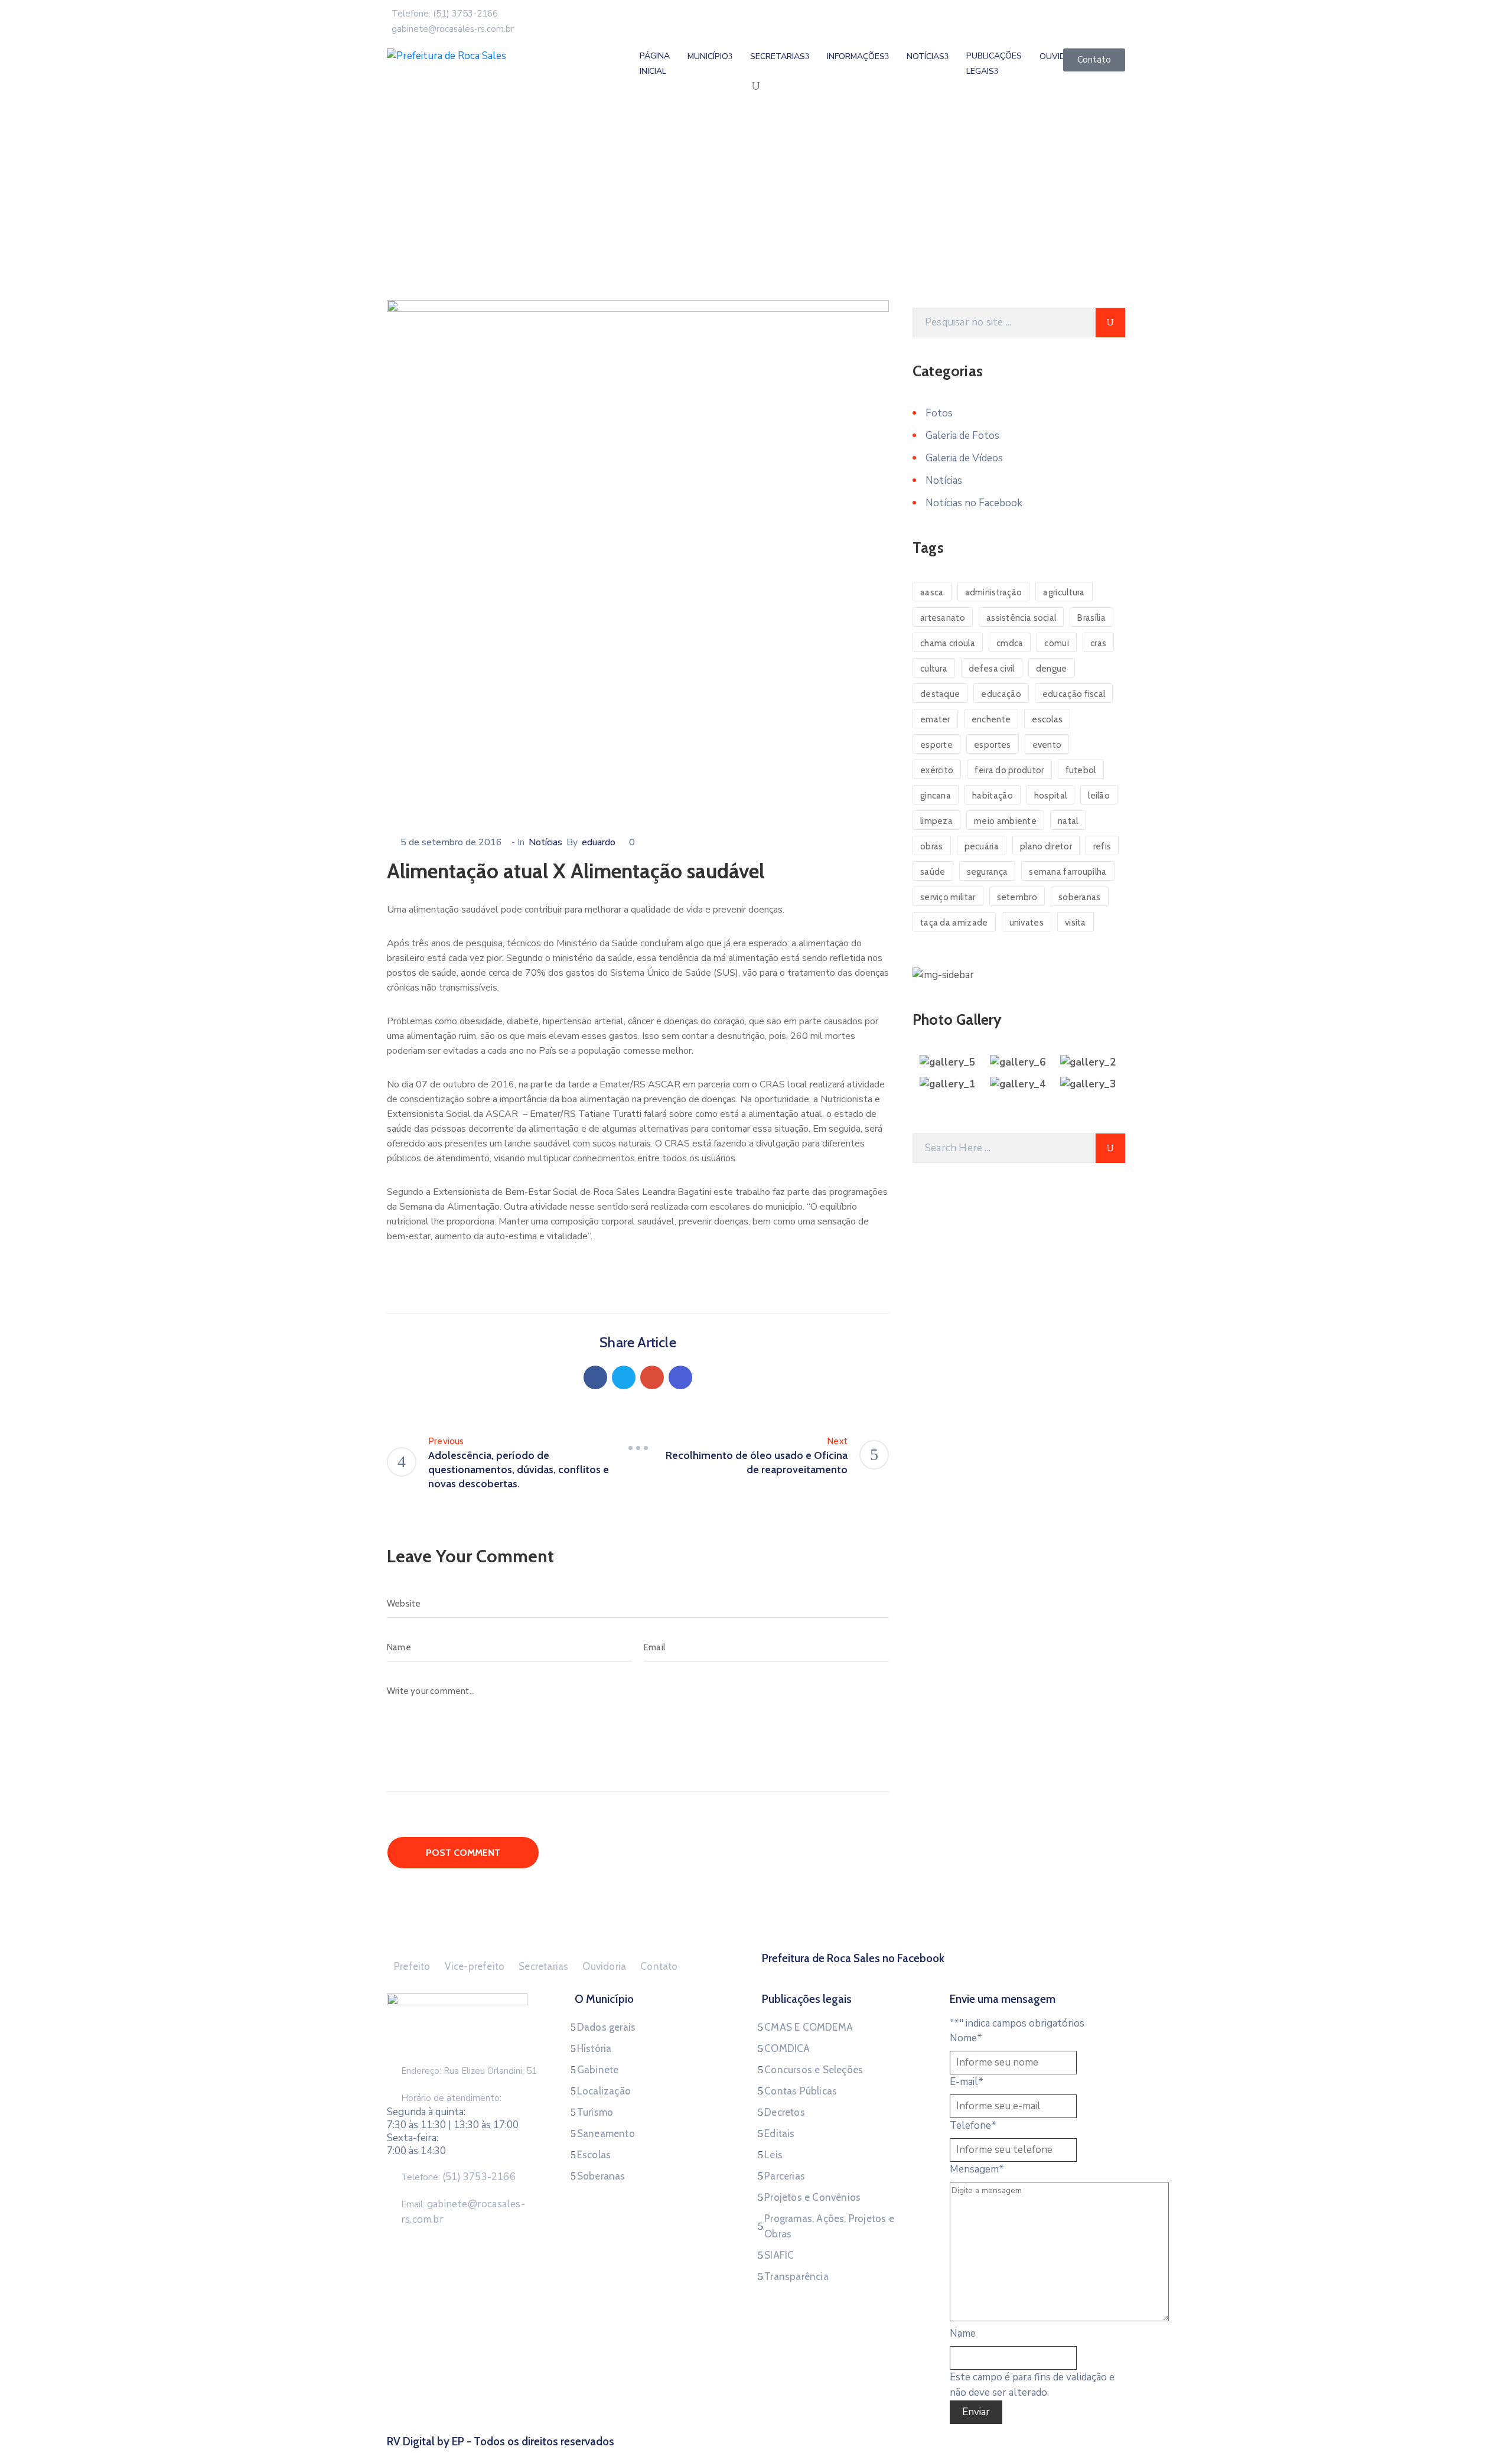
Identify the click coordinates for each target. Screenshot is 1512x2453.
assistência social (1021, 618)
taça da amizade (954, 923)
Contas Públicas (801, 2091)
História (594, 2048)
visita (1076, 923)
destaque (940, 694)
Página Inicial (655, 63)
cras (1098, 643)
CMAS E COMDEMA (809, 2027)
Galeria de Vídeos (964, 458)
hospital (1050, 796)
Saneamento (606, 2133)
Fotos (939, 413)
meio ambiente (1005, 821)
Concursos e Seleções (814, 2070)
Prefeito (412, 1966)
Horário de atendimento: (451, 2098)
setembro (1017, 897)
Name (963, 2333)
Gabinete (598, 2070)
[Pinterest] (652, 1377)
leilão (1099, 796)
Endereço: (421, 2071)
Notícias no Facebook (974, 503)
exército (937, 770)
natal (1068, 821)
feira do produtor (1009, 770)
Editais (779, 2133)
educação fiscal (1074, 694)
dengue (1052, 669)
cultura (934, 669)
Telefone (973, 2125)
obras (932, 846)
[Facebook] (595, 1377)
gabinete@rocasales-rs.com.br (453, 29)
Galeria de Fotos (962, 436)
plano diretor (1046, 846)
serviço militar (948, 897)
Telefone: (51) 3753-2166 (445, 14)
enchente (991, 719)
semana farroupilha (1068, 872)
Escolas (594, 2155)
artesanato (943, 618)
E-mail (967, 2082)
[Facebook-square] (944, 1973)
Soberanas (601, 2176)
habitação (993, 796)
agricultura (1064, 592)
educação (1001, 694)
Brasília (1091, 618)
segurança (988, 872)
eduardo (599, 842)
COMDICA (787, 2048)
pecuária (982, 846)
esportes (992, 745)
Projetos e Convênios (812, 2197)
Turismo (595, 2112)
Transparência (796, 2276)
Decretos (785, 2112)
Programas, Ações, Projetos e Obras (829, 2226)
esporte (936, 745)
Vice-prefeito (475, 1966)
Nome (966, 2038)
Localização (604, 2091)
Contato (659, 1966)
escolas (1047, 719)
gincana (936, 796)
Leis (773, 2155)
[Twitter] (624, 1377)
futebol (1081, 770)
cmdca (1010, 643)
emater (935, 719)
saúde (933, 872)
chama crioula (948, 643)
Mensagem (977, 2169)
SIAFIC (779, 2255)
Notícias (445, 227)
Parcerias (785, 2176)
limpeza (936, 821)
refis (1102, 846)
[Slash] (638, 1448)
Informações (856, 56)
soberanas (1080, 897)
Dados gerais (606, 2027)
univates (1027, 923)
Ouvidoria (604, 1966)
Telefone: (458, 2177)
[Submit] (1110, 322)
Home (402, 227)
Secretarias (778, 56)
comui (1057, 643)
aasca (932, 592)
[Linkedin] (680, 1377)
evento (1047, 745)
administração (994, 592)
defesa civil (992, 669)
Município (708, 56)
